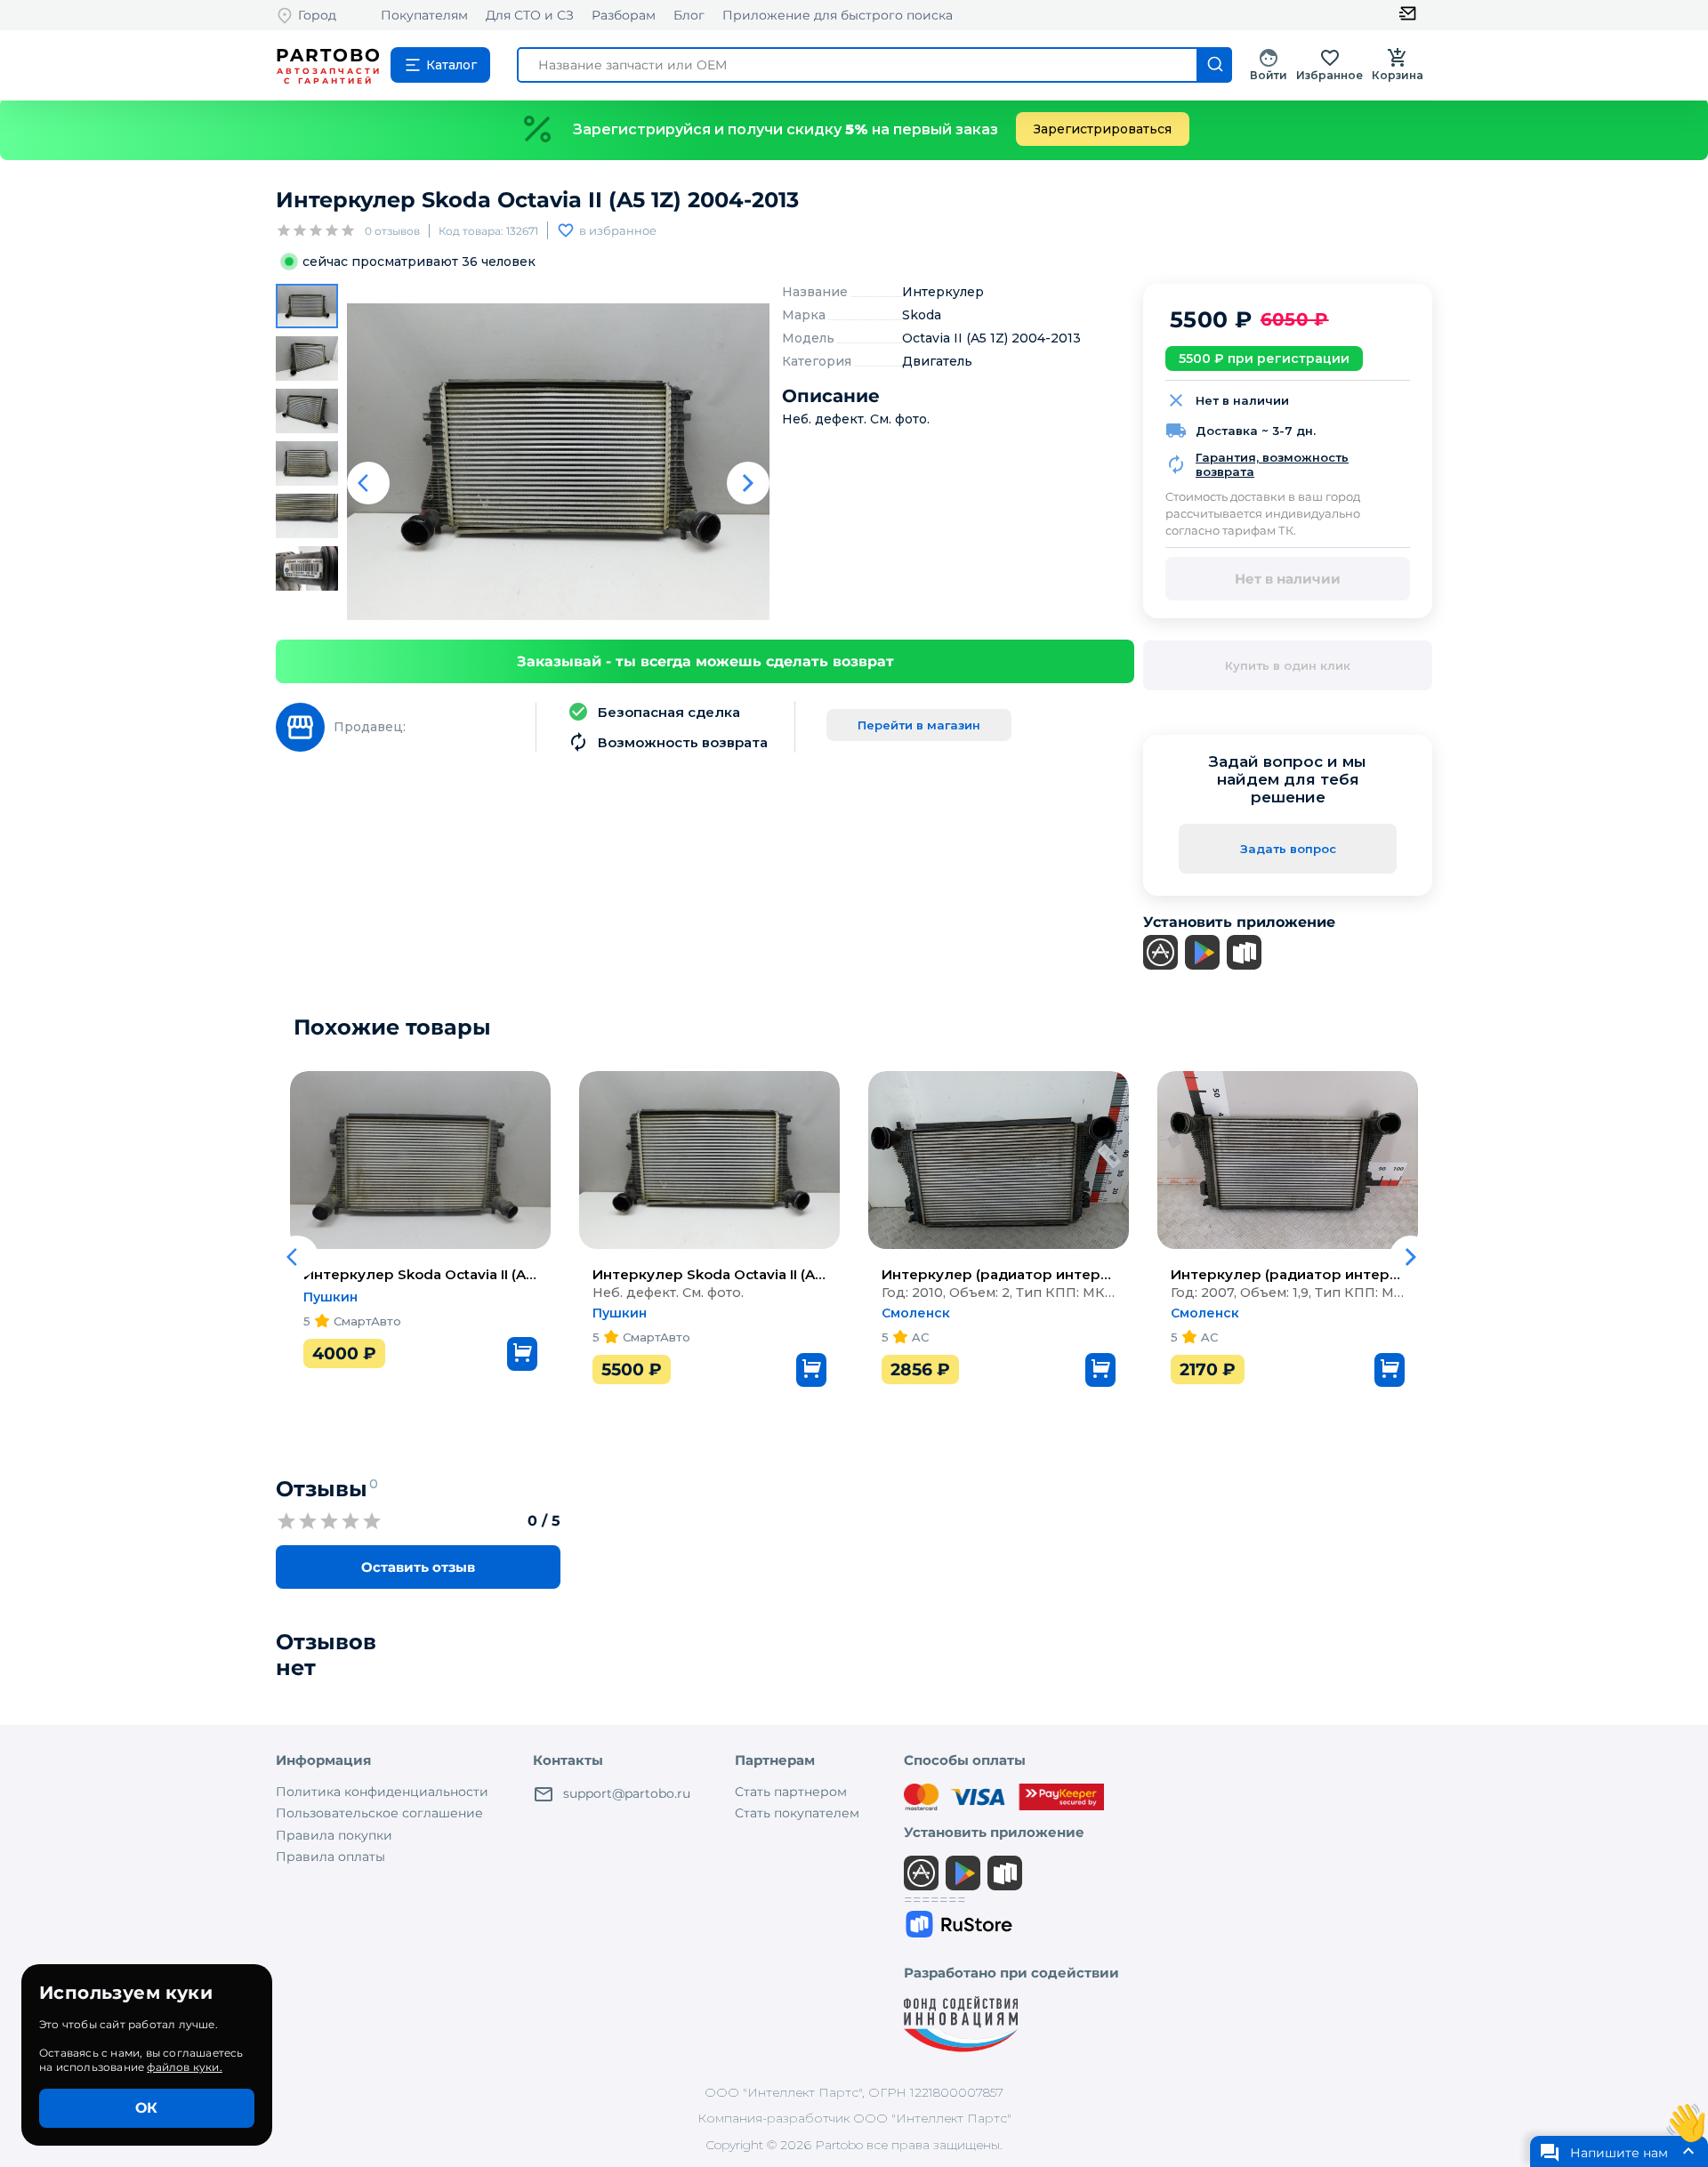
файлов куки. (184, 2067)
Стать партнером (791, 1792)
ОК (146, 2108)
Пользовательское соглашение (379, 1813)
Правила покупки (334, 1835)
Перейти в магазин (919, 725)
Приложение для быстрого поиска (838, 15)
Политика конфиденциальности (382, 1792)
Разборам (624, 15)
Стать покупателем (797, 1813)
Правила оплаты (330, 1857)
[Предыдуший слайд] (368, 483)
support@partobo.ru (627, 1793)
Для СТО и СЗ (530, 15)
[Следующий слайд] (748, 483)
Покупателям (424, 15)
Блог (689, 15)
